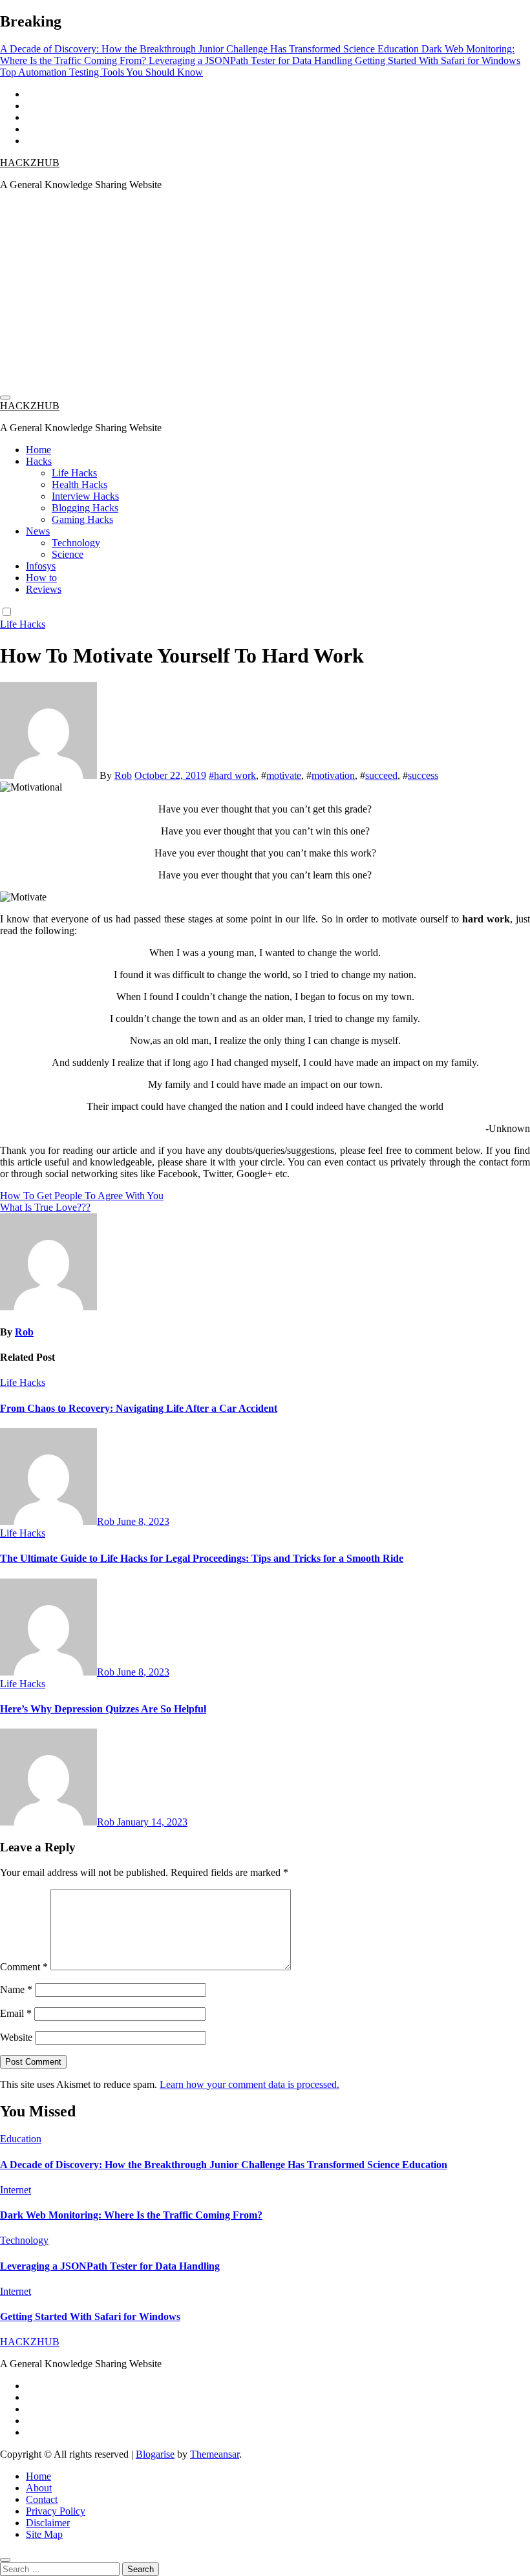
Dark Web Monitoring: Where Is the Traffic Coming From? (131, 2215)
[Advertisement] (265, 292)
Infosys (41, 566)
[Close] (5, 2560)
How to (41, 578)
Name (16, 1989)
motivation (333, 775)
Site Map (44, 2534)
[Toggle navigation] (5, 398)
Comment (24, 1967)
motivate (284, 775)
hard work (235, 775)
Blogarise (155, 2454)
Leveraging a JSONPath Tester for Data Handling (110, 2266)
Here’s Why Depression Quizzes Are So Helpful (103, 1709)
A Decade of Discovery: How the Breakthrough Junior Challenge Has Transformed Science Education (224, 2165)
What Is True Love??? (45, 1207)
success (423, 775)
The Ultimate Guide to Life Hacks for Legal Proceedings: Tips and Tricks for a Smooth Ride (202, 1558)
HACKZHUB (30, 163)
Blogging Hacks (85, 508)
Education (21, 2139)
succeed (381, 775)
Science (68, 554)
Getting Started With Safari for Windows (90, 2316)
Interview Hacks (85, 496)
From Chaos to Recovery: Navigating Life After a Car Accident (139, 1408)
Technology (76, 543)
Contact (42, 2499)
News (38, 531)
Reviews (44, 589)
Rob (123, 775)
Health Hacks (79, 484)
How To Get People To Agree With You (82, 1196)
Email (16, 2013)
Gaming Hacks (82, 519)
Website (16, 2037)
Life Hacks (74, 473)
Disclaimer (48, 2523)
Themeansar (215, 2454)
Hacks (39, 461)
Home (38, 450)
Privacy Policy (56, 2511)
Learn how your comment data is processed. (249, 2084)
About (39, 2488)
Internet (16, 2190)
